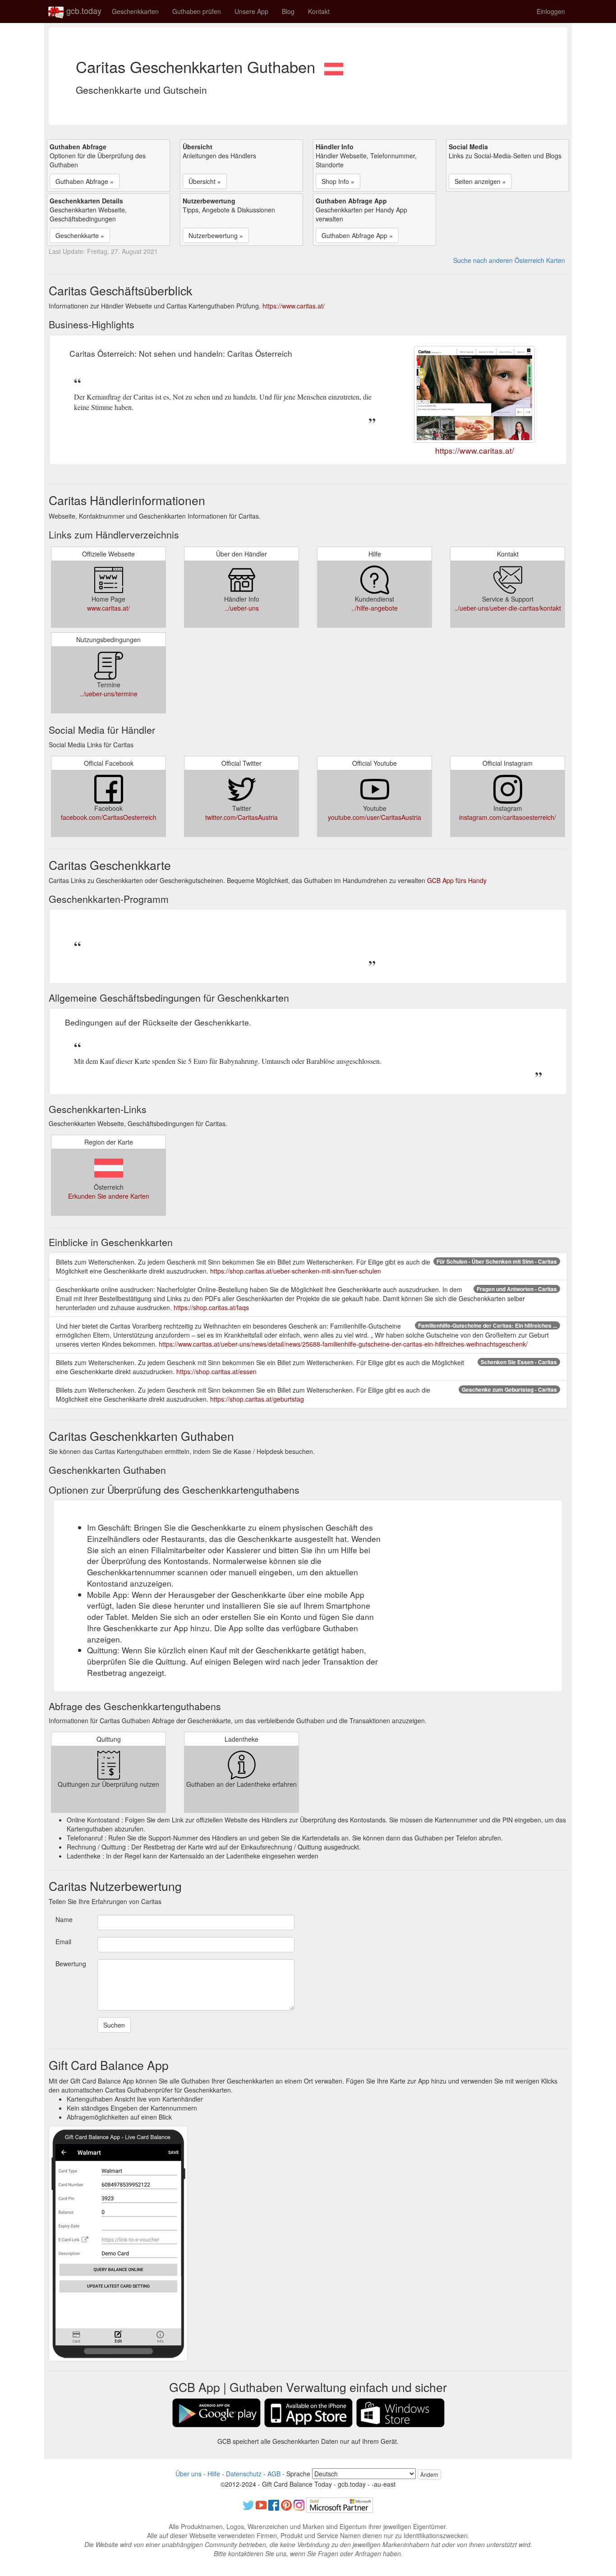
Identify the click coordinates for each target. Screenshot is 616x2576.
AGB (274, 2474)
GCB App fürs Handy (457, 880)
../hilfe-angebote (375, 608)
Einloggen (551, 11)
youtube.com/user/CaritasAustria (375, 817)
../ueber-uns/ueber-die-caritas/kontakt (508, 608)
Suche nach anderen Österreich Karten (509, 260)
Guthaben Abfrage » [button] (85, 181)
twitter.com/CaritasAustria (241, 817)
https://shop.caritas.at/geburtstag (257, 1399)
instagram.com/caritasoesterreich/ (508, 817)
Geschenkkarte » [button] (80, 235)
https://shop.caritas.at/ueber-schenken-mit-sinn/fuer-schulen (296, 1271)
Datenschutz (244, 2474)
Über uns (188, 2474)
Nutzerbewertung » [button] (216, 235)
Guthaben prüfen (197, 11)
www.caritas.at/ (108, 608)
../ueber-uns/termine (109, 694)
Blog (288, 11)
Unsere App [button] (251, 11)
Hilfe (214, 2474)
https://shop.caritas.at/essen (216, 1371)
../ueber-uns (242, 608)
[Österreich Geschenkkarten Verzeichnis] (334, 66)
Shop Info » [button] (338, 181)
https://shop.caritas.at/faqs (211, 1307)
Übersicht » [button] (205, 181)
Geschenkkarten (135, 11)
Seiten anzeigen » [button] (480, 181)
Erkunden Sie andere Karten (109, 1196)
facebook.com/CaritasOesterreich (109, 817)
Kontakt (319, 11)
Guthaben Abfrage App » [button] (357, 235)
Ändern (429, 2474)
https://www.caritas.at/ (294, 306)
